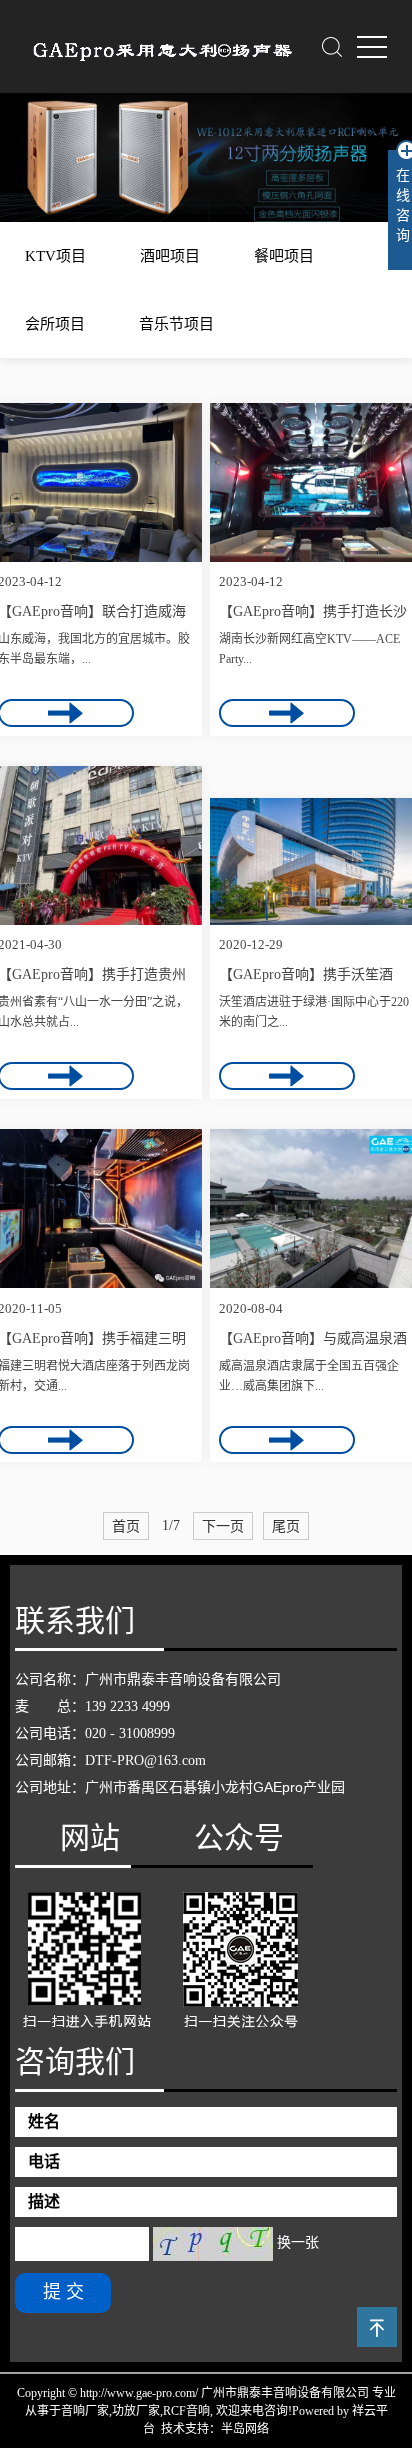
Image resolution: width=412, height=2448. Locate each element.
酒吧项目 (170, 256)
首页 (126, 1526)
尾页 (286, 1526)
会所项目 (55, 324)
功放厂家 (136, 2411)
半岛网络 (245, 2429)
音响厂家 (85, 2411)
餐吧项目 (284, 256)
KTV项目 (55, 256)
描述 (44, 2201)
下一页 (223, 1526)
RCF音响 (186, 2411)
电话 (44, 2161)
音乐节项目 (176, 324)
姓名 (44, 2121)
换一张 (298, 2242)
